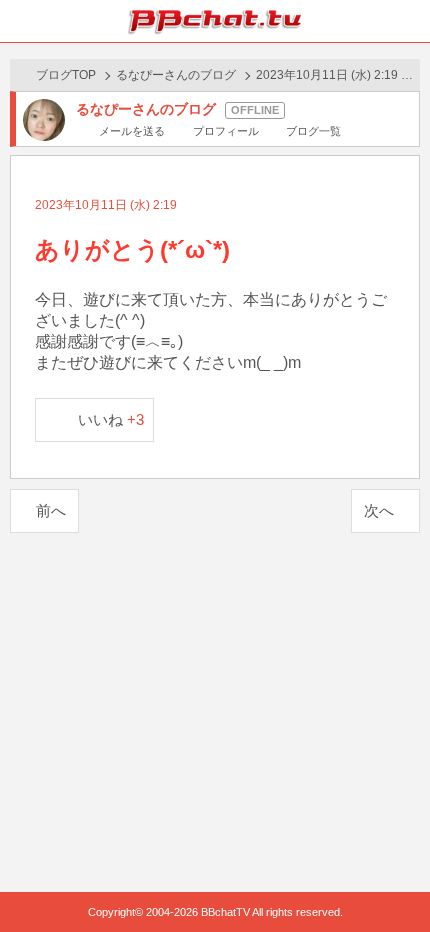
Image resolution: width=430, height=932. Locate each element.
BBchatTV (215, 21)
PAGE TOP (394, 878)
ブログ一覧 (313, 131)
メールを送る (132, 131)
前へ (51, 510)
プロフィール (225, 131)
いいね (111, 419)
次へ (379, 510)
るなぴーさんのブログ (176, 75)
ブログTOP (66, 75)
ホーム (21, 21)
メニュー (409, 21)
